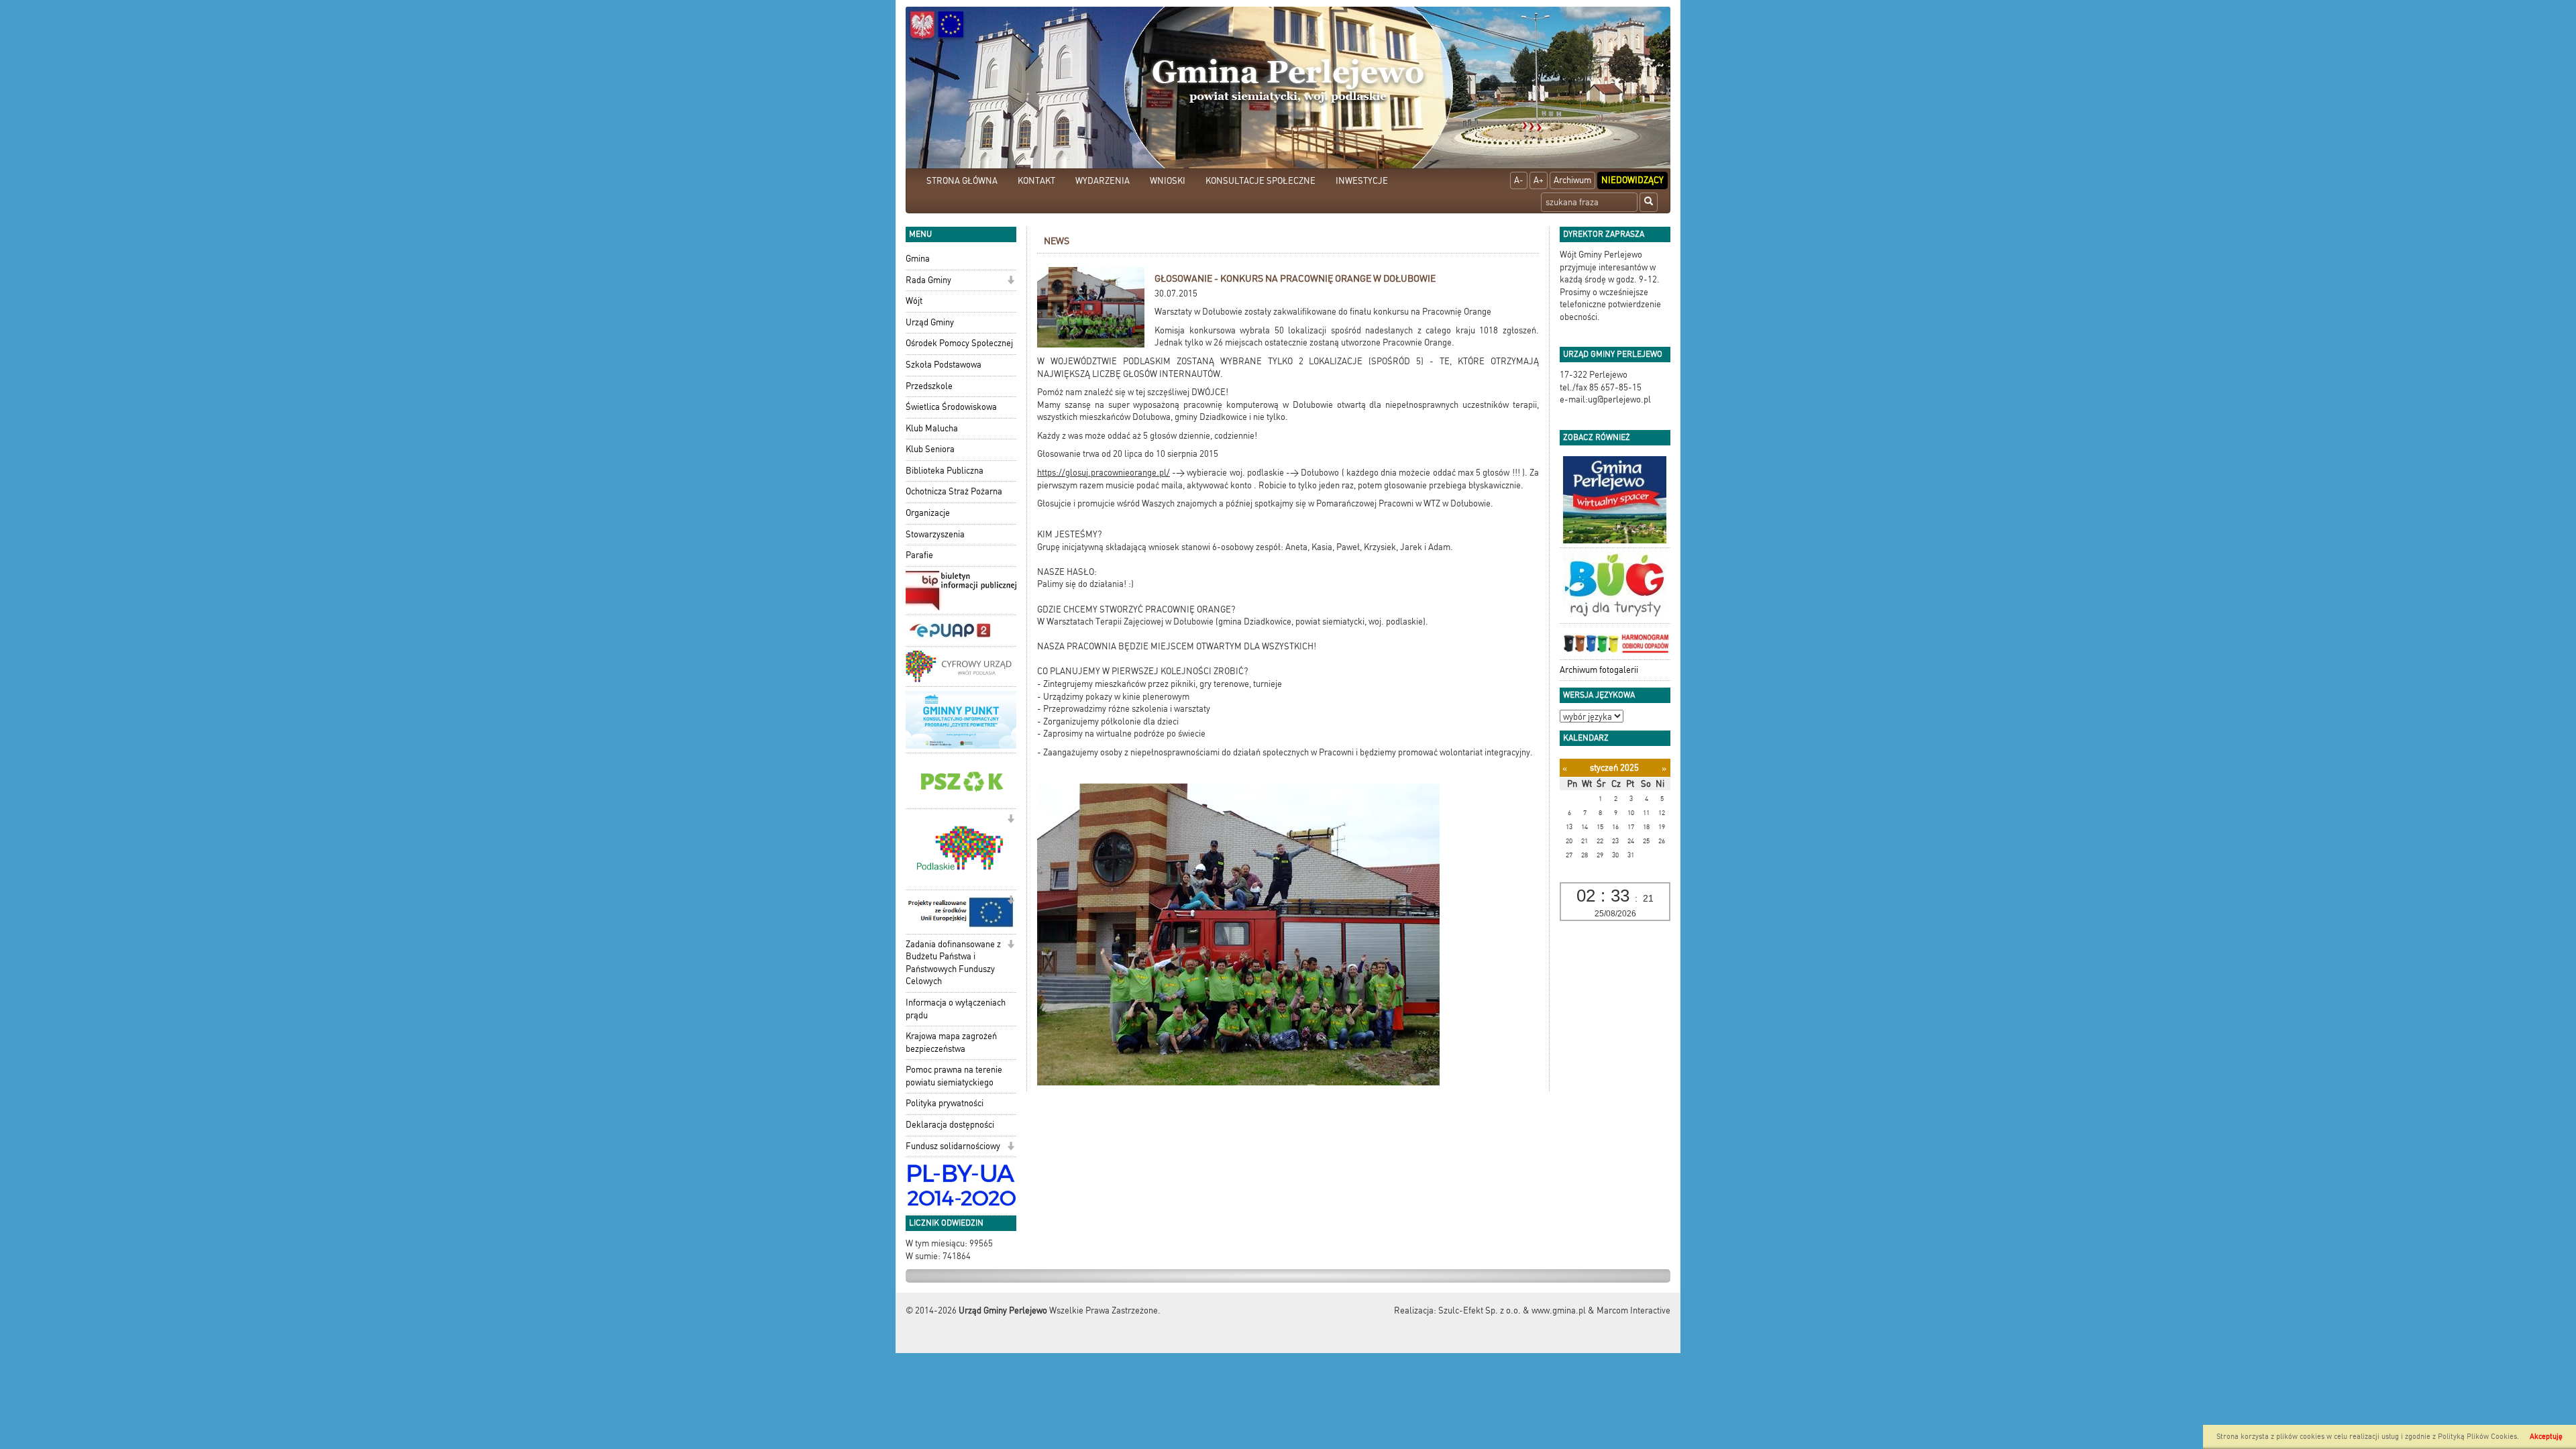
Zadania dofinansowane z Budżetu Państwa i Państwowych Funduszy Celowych (953, 963)
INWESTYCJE (1362, 181)
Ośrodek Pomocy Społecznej (959, 343)
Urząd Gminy (930, 322)
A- (1519, 180)
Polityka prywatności (945, 1103)
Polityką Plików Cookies (2477, 1437)
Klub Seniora (930, 449)
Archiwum (1572, 180)
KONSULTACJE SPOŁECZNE (1260, 181)
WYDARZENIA (1103, 181)
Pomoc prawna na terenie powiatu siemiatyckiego (954, 1076)
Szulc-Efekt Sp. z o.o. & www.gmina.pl (1512, 1310)
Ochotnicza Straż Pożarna (954, 491)
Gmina (918, 259)
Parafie (919, 555)
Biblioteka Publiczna (945, 471)
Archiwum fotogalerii (1599, 670)
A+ (1539, 180)
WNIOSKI (1168, 181)
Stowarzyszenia (935, 534)
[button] (1011, 281)
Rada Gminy (928, 280)
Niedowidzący (1632, 180)
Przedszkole (929, 386)
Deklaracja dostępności (950, 1125)
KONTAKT (1036, 181)
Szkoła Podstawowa (944, 365)
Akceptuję (2546, 1437)
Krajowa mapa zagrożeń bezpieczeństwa (951, 1042)
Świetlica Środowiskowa (951, 407)
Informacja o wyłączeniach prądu (956, 1009)
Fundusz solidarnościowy (953, 1146)
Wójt (914, 301)
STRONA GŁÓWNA (962, 181)
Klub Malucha (932, 428)
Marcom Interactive (1633, 1310)
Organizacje (928, 513)
